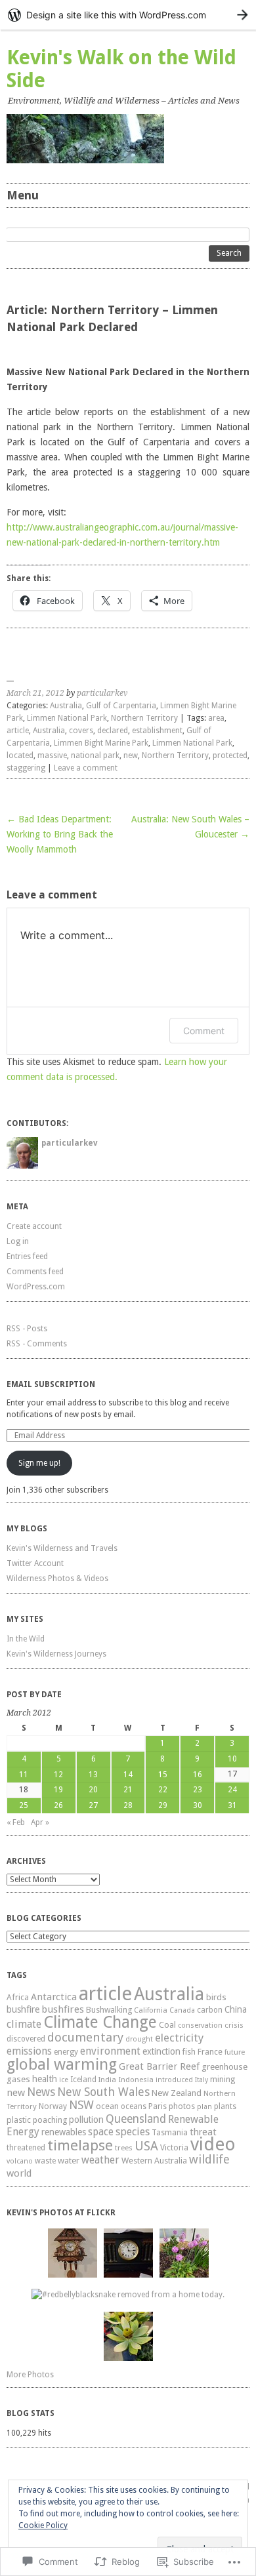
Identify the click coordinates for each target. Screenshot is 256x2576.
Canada (182, 2010)
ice (64, 2080)
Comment (204, 1031)
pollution (86, 2120)
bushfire (23, 2009)
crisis (234, 2025)
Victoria (174, 2147)
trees (124, 2148)
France (210, 2052)
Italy (202, 2080)
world (19, 2173)
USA (146, 2146)
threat (203, 2132)
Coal (167, 2025)
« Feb (16, 1822)
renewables (64, 2132)
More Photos (30, 2375)
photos (182, 2106)
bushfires (63, 2009)
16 (198, 1775)
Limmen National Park (67, 718)
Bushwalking (109, 2010)
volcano (20, 2161)
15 (163, 1775)
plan (204, 2107)
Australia (66, 706)
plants (225, 2106)
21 (128, 1790)
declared (113, 731)
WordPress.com (36, 1287)
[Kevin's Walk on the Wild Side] (128, 139)
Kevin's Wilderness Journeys (56, 1654)
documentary (85, 2037)
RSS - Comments (37, 1344)
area (216, 718)
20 (93, 1790)
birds (216, 1997)
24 (232, 1790)
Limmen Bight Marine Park (101, 743)
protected (230, 755)
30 (198, 1805)
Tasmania (170, 2133)
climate (24, 2024)
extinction (161, 2051)
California (151, 2010)
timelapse (80, 2145)
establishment (157, 731)
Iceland (83, 2080)
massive (52, 755)
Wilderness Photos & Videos (57, 1579)
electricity (179, 2038)
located (20, 755)
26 (58, 1805)
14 (128, 1775)
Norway (53, 2106)
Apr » (40, 1822)
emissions (29, 2051)
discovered (26, 2039)
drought (139, 2039)
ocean (107, 2106)
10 (232, 1759)
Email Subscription (51, 1384)
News (41, 2092)
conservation (200, 2025)
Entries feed (27, 1257)
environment (110, 2051)
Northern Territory (144, 718)
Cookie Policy (43, 2526)
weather (100, 2160)
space (101, 2132)
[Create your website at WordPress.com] (128, 15)
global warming (62, 2064)
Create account (34, 1226)
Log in (18, 1241)
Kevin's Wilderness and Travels (62, 1548)
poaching (50, 2120)
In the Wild (26, 1639)
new (131, 755)
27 (93, 1805)
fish (189, 2052)
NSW (81, 2105)
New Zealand (177, 2093)
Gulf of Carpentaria (121, 706)
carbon (210, 2010)
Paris (158, 2106)
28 (128, 1805)
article (18, 731)
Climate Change (100, 2022)
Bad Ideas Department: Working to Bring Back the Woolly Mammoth (60, 834)
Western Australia (154, 2161)
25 (24, 1805)
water (69, 2160)
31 (232, 1805)
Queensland (136, 2119)
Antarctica (54, 1997)
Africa (18, 1997)
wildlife (209, 2159)
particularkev (102, 693)
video (213, 2144)
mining (223, 2079)
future (235, 2052)
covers (81, 731)
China (236, 2009)
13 (93, 1775)
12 (58, 1775)
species (133, 2132)
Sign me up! (39, 1463)
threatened (26, 2148)
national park (95, 755)
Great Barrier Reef (159, 2066)
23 (198, 1790)
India (107, 2080)
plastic (19, 2120)
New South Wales (103, 2092)
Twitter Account (35, 1563)
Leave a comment (86, 768)
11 (24, 1775)
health (45, 2079)
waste (45, 2161)
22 (163, 1790)
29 (163, 1805)
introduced (174, 2080)
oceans (134, 2106)
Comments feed (35, 1272)
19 (58, 1790)
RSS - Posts (27, 1329)
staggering (26, 768)
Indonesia (136, 2080)
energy (66, 2052)
